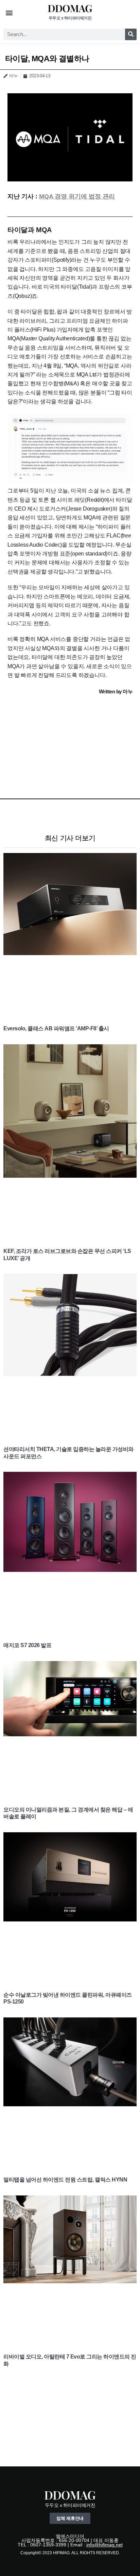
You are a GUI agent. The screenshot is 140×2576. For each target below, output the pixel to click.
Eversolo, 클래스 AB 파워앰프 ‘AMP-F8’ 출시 (56, 1028)
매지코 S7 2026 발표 (27, 1645)
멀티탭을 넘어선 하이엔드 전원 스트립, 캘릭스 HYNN (65, 2180)
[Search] (131, 34)
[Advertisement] (70, 744)
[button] (9, 12)
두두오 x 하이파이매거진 (70, 18)
